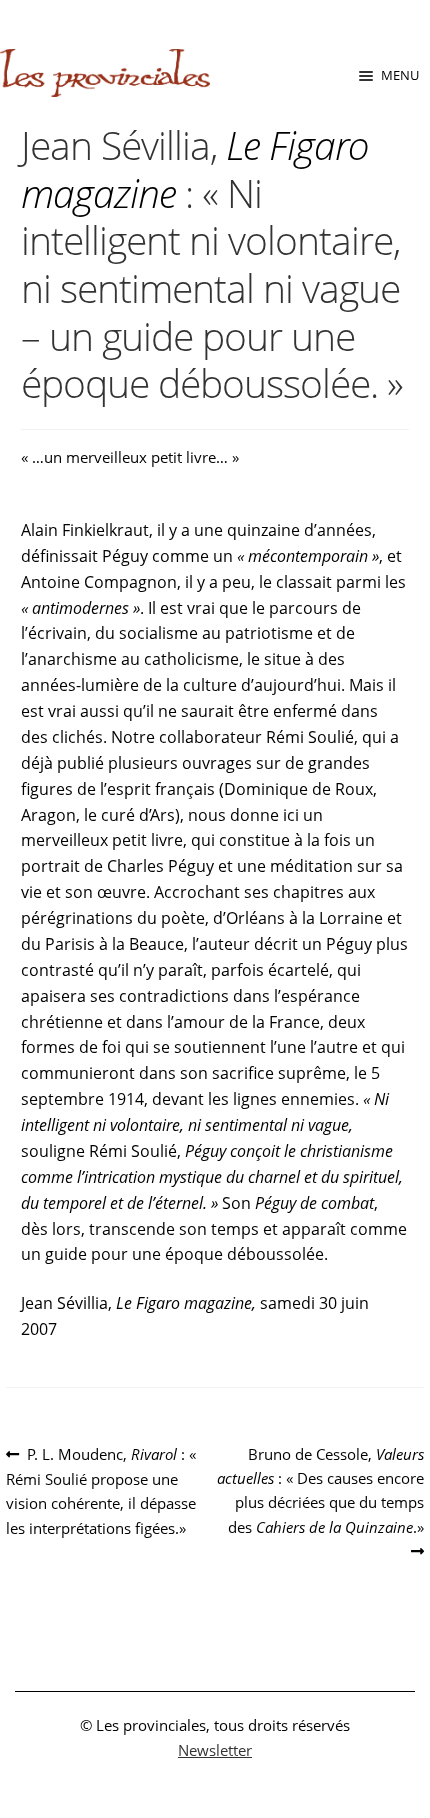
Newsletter (215, 1750)
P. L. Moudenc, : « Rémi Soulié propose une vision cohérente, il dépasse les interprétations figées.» (101, 1490)
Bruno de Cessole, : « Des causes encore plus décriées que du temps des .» (320, 1490)
